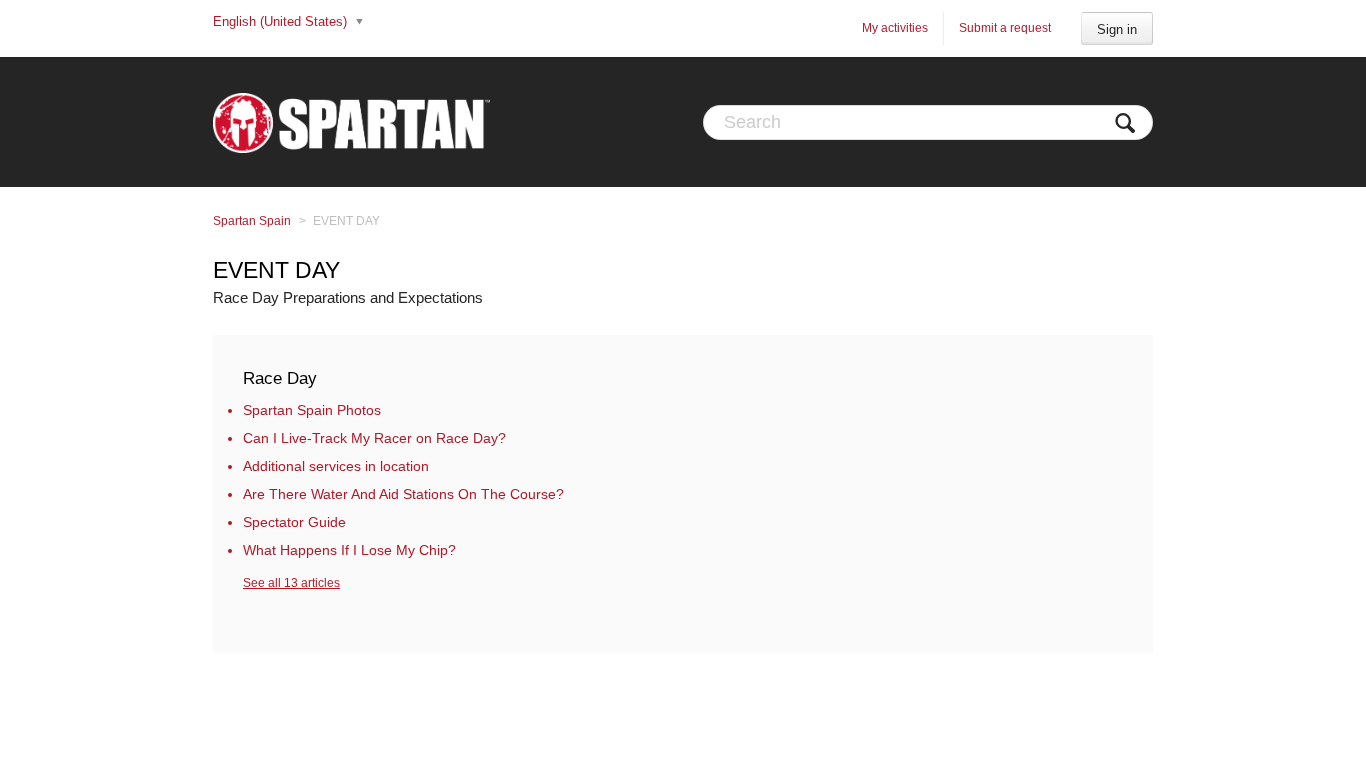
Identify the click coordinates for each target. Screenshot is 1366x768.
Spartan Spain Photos (312, 410)
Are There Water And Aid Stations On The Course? (403, 494)
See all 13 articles (291, 583)
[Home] (351, 122)
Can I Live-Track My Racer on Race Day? (374, 438)
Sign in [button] (1117, 29)
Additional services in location (336, 466)
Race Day (280, 378)
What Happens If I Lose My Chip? (349, 550)
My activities (895, 28)
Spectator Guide (294, 522)
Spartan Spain (252, 221)
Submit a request (1005, 28)
